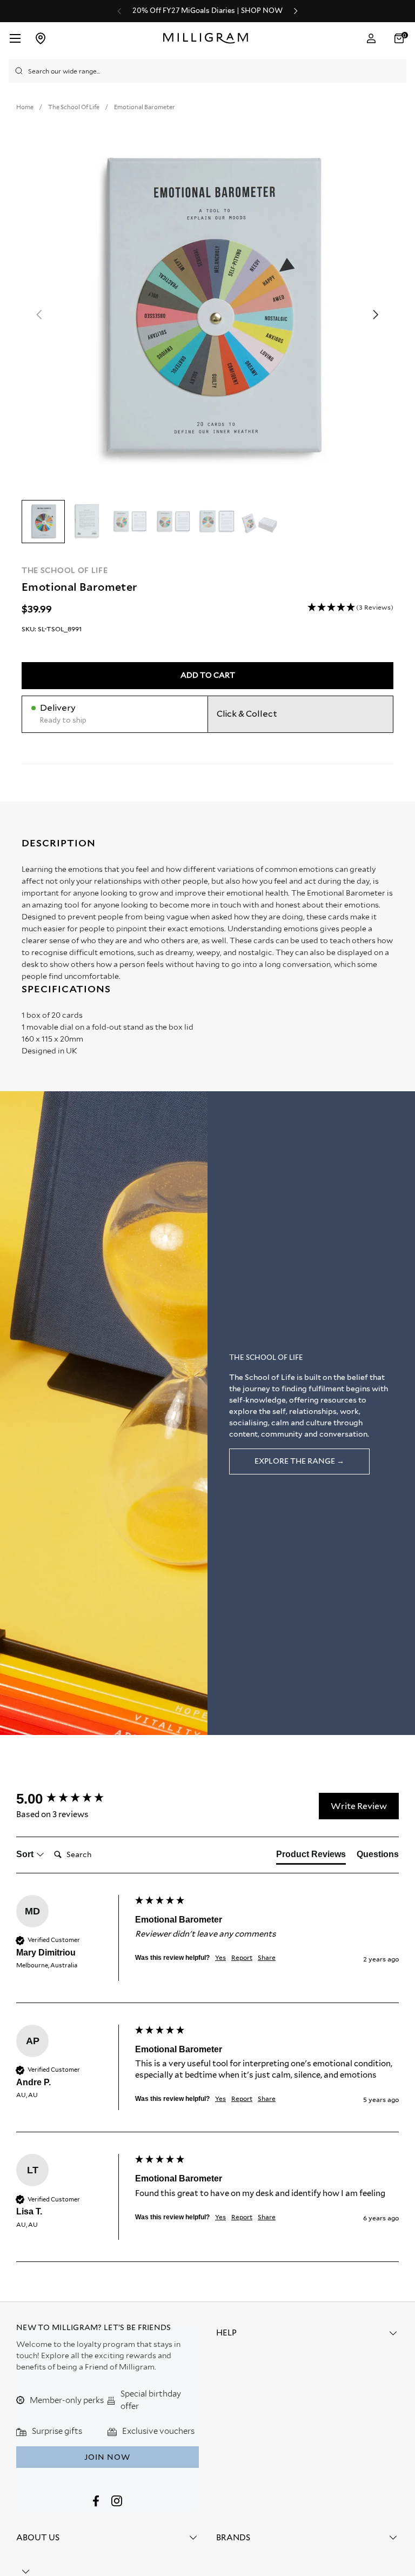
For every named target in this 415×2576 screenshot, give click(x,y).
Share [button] (267, 1957)
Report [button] (242, 1957)
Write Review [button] (359, 1806)
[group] (73, 1799)
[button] (400, 38)
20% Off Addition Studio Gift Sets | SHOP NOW (207, 11)
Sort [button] (26, 1854)
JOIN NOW (107, 2457)
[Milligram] (208, 38)
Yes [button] (220, 1957)
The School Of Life (65, 570)
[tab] (311, 1857)
